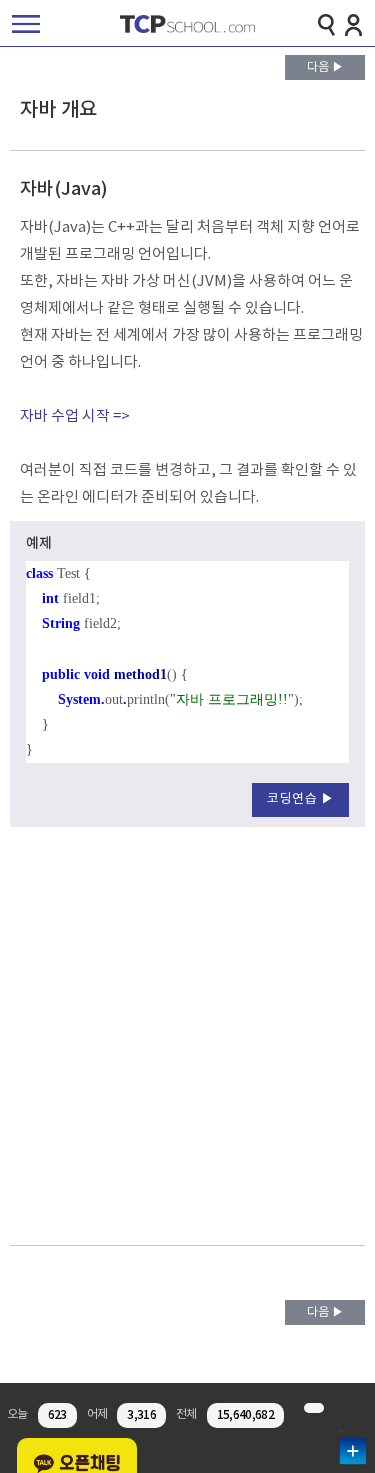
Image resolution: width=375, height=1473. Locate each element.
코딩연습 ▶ (300, 799)
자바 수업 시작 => (75, 416)
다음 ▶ (325, 67)
